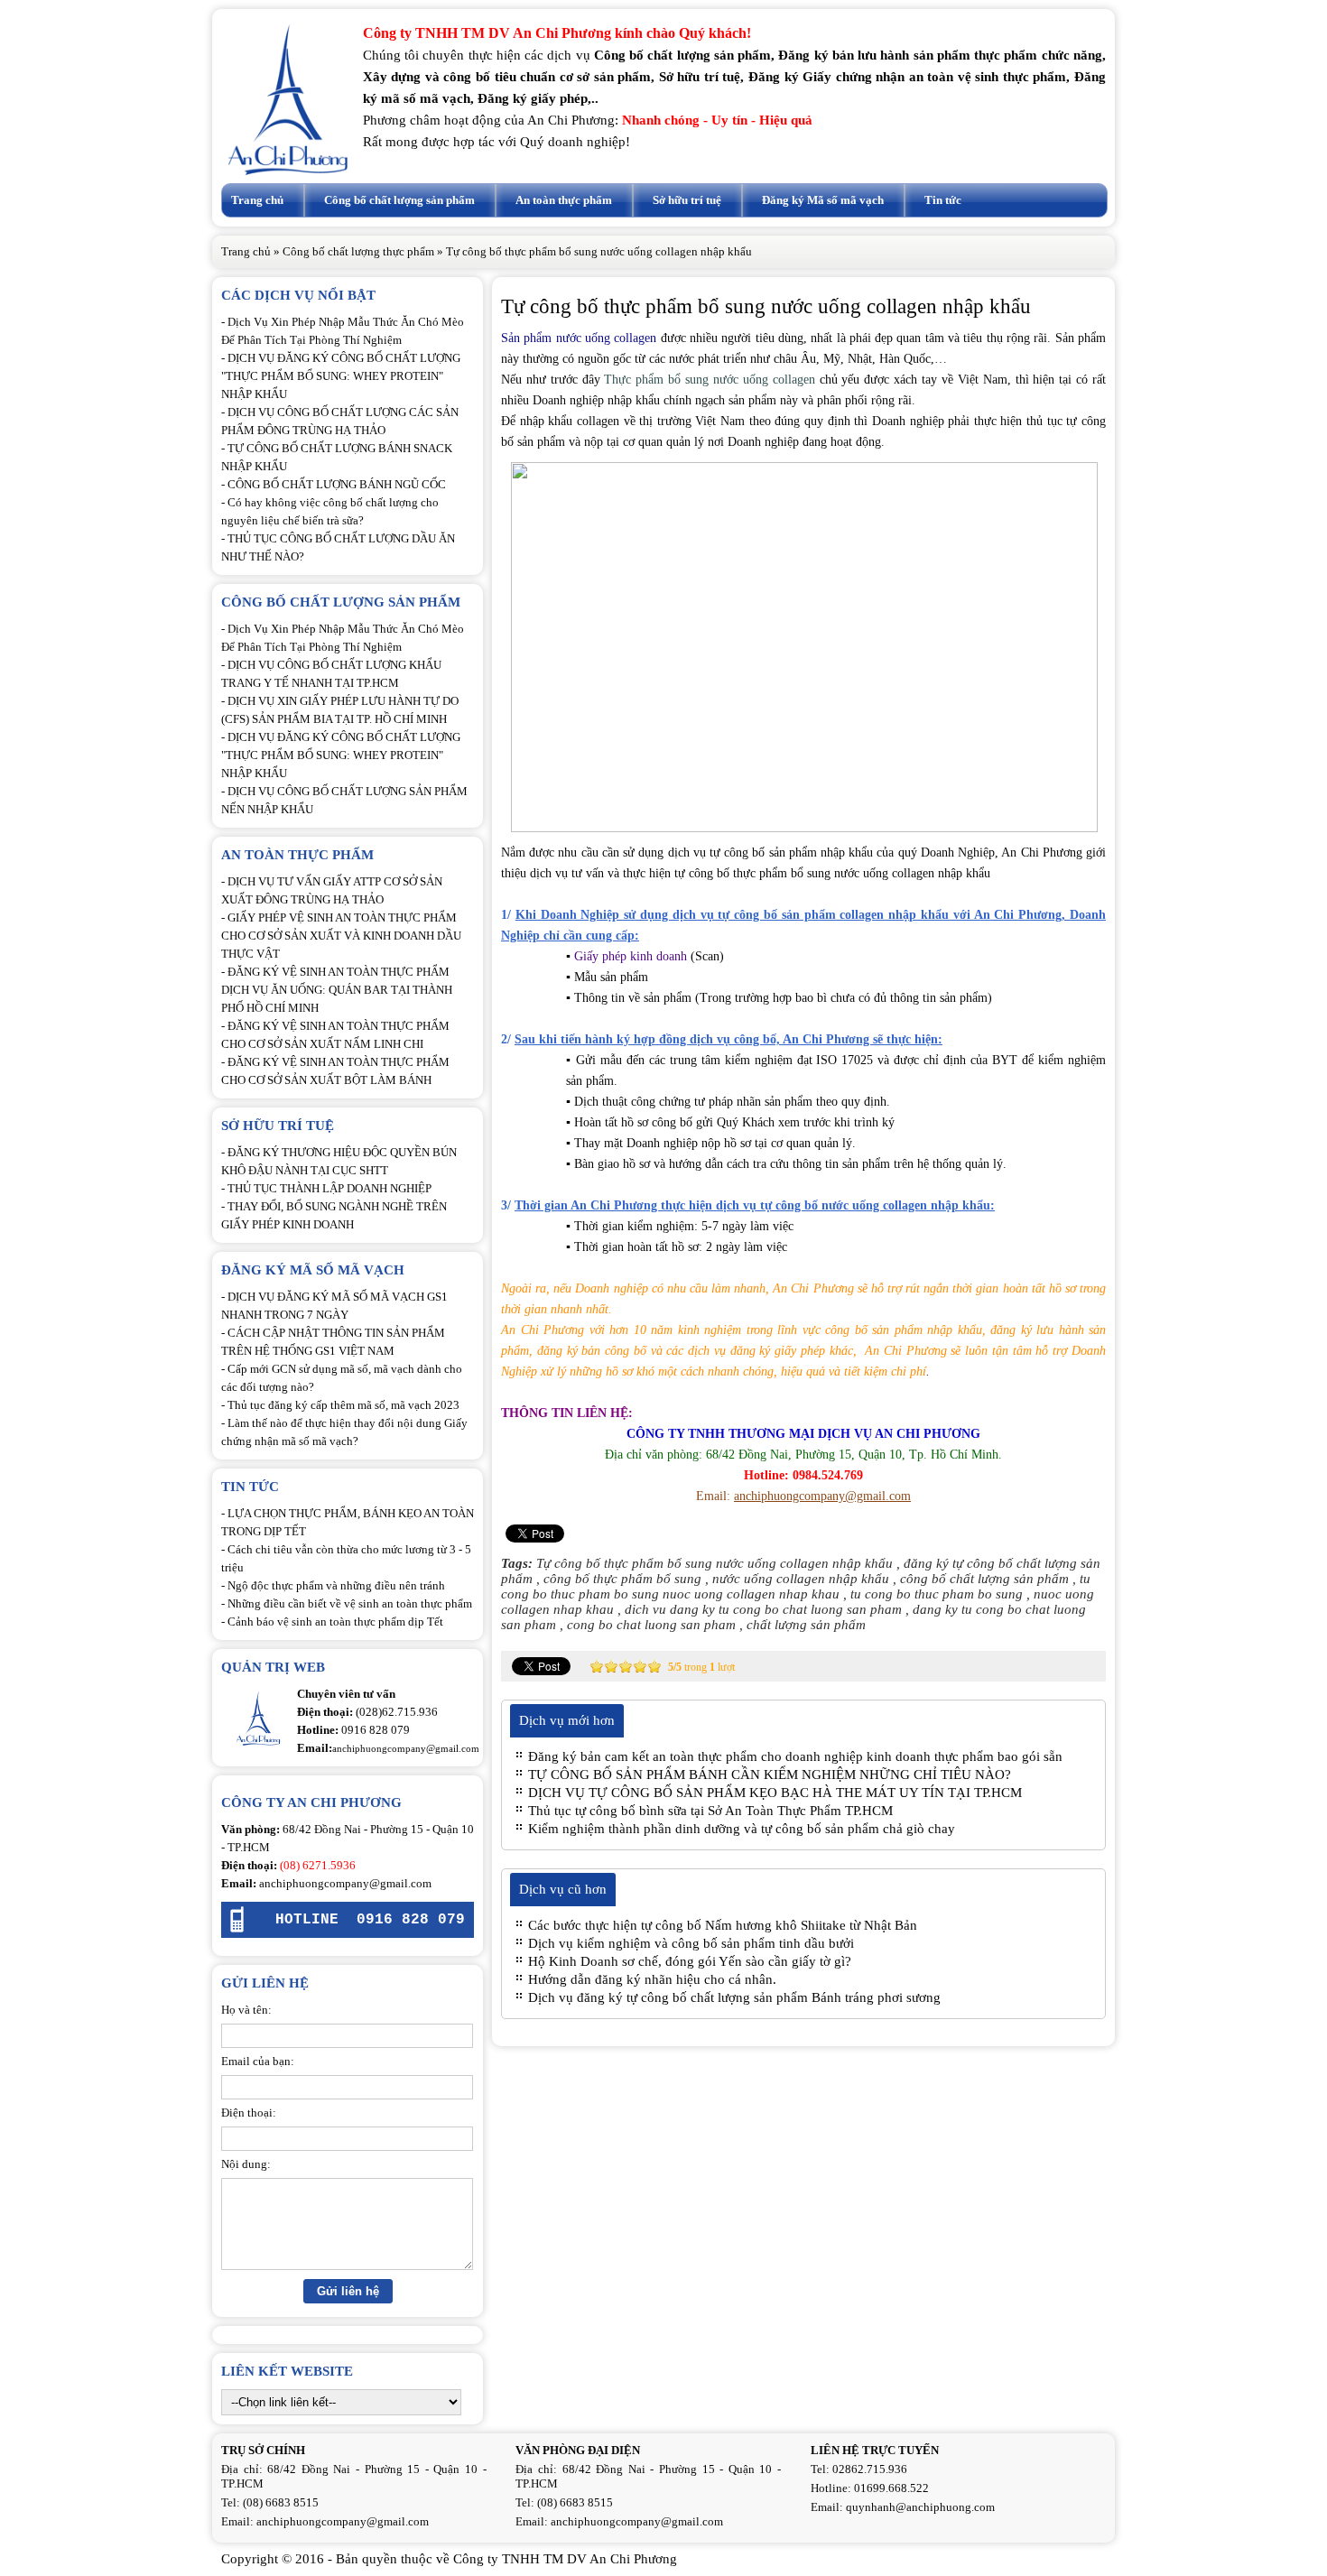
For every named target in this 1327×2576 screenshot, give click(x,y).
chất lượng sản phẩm (806, 1625)
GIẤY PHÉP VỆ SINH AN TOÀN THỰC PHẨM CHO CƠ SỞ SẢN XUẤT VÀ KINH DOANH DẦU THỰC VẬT (341, 936)
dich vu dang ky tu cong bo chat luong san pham (763, 1609)
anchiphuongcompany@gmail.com (345, 1883)
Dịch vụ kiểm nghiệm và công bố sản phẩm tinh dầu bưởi (691, 1943)
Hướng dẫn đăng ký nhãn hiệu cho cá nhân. (652, 1979)
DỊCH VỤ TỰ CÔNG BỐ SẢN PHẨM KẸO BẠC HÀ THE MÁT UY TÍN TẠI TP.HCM (775, 1793)
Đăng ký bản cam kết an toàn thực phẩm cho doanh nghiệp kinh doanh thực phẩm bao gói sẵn (795, 1756)
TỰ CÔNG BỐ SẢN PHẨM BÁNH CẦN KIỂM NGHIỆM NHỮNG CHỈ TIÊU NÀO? (770, 1774)
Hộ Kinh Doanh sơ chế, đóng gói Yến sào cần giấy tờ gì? (690, 1961)
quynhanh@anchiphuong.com (920, 2507)
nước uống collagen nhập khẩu (801, 1579)
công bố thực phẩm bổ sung (622, 1579)
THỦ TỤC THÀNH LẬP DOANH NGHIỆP (329, 1188)
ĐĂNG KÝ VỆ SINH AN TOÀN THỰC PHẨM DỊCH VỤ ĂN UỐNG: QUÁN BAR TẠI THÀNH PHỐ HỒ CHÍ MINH (337, 990)
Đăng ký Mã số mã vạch (823, 200)
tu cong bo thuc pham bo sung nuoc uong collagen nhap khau (796, 1586)
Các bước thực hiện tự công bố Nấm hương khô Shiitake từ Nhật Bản (723, 1925)
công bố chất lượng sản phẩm (984, 1579)
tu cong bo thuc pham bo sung (937, 1594)
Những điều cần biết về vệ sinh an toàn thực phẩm (350, 1603)
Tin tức (943, 200)
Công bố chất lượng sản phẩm (399, 200)
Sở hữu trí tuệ (687, 200)
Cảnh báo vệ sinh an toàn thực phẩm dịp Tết (335, 1622)
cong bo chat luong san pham (651, 1625)
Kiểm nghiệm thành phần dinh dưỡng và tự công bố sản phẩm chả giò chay (742, 1829)
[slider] (626, 1666)
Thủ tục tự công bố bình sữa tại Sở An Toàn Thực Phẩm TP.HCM (710, 1811)
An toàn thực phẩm (564, 200)
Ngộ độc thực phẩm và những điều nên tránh (336, 1585)
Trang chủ (257, 200)
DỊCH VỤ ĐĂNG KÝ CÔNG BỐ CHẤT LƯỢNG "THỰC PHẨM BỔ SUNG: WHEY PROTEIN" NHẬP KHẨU (341, 376)
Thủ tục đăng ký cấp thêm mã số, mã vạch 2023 (343, 1405)
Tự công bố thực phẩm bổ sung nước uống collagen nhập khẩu (715, 1563)
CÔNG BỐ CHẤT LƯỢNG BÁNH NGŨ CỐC (337, 484)
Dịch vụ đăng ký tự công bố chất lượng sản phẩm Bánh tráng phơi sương (734, 1997)
